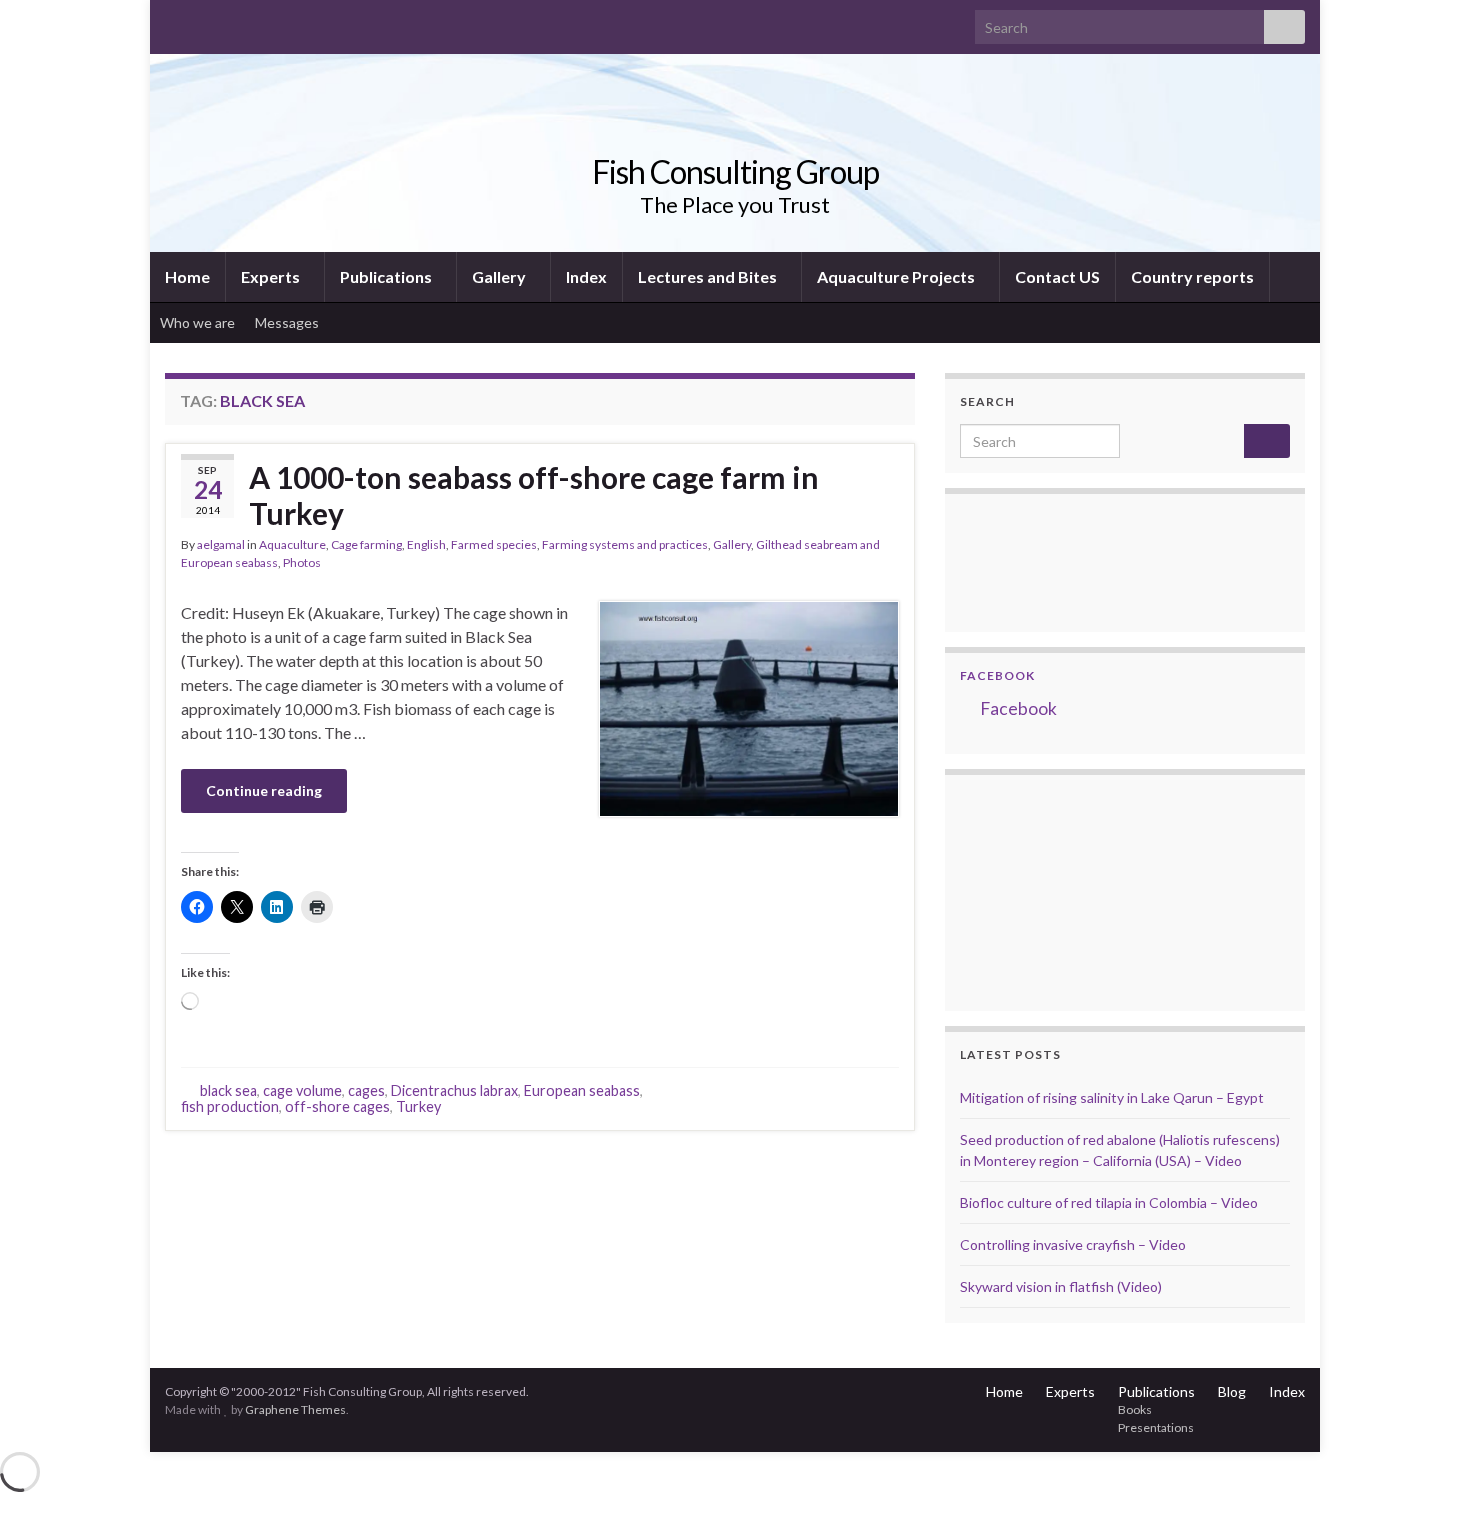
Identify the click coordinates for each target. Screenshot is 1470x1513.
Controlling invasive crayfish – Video (1073, 1244)
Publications (387, 276)
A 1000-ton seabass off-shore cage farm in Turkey (534, 495)
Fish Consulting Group (735, 171)
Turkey (418, 1106)
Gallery (500, 276)
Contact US (1057, 276)
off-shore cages (337, 1106)
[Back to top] (1425, 1468)
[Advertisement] (1060, 890)
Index (586, 276)
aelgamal (221, 544)
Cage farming (366, 544)
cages (366, 1090)
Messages (288, 322)
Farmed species (494, 544)
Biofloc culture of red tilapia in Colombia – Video (1109, 1202)
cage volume (302, 1090)
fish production (230, 1106)
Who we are (197, 322)
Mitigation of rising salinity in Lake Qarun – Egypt (1112, 1097)
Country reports (1192, 276)
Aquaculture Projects (897, 276)
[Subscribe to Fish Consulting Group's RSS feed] (174, 21)
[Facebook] (206, 21)
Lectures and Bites (709, 276)
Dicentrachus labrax (454, 1090)
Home (187, 276)
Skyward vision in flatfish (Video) (1061, 1286)
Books (1135, 1409)
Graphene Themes (295, 1409)
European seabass (582, 1090)
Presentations (1156, 1427)
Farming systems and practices (625, 544)
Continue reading (264, 790)
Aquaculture (292, 544)
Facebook (997, 675)
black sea (228, 1090)
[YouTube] (238, 21)
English (426, 544)
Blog (1232, 1391)
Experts (272, 276)
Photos (302, 562)
